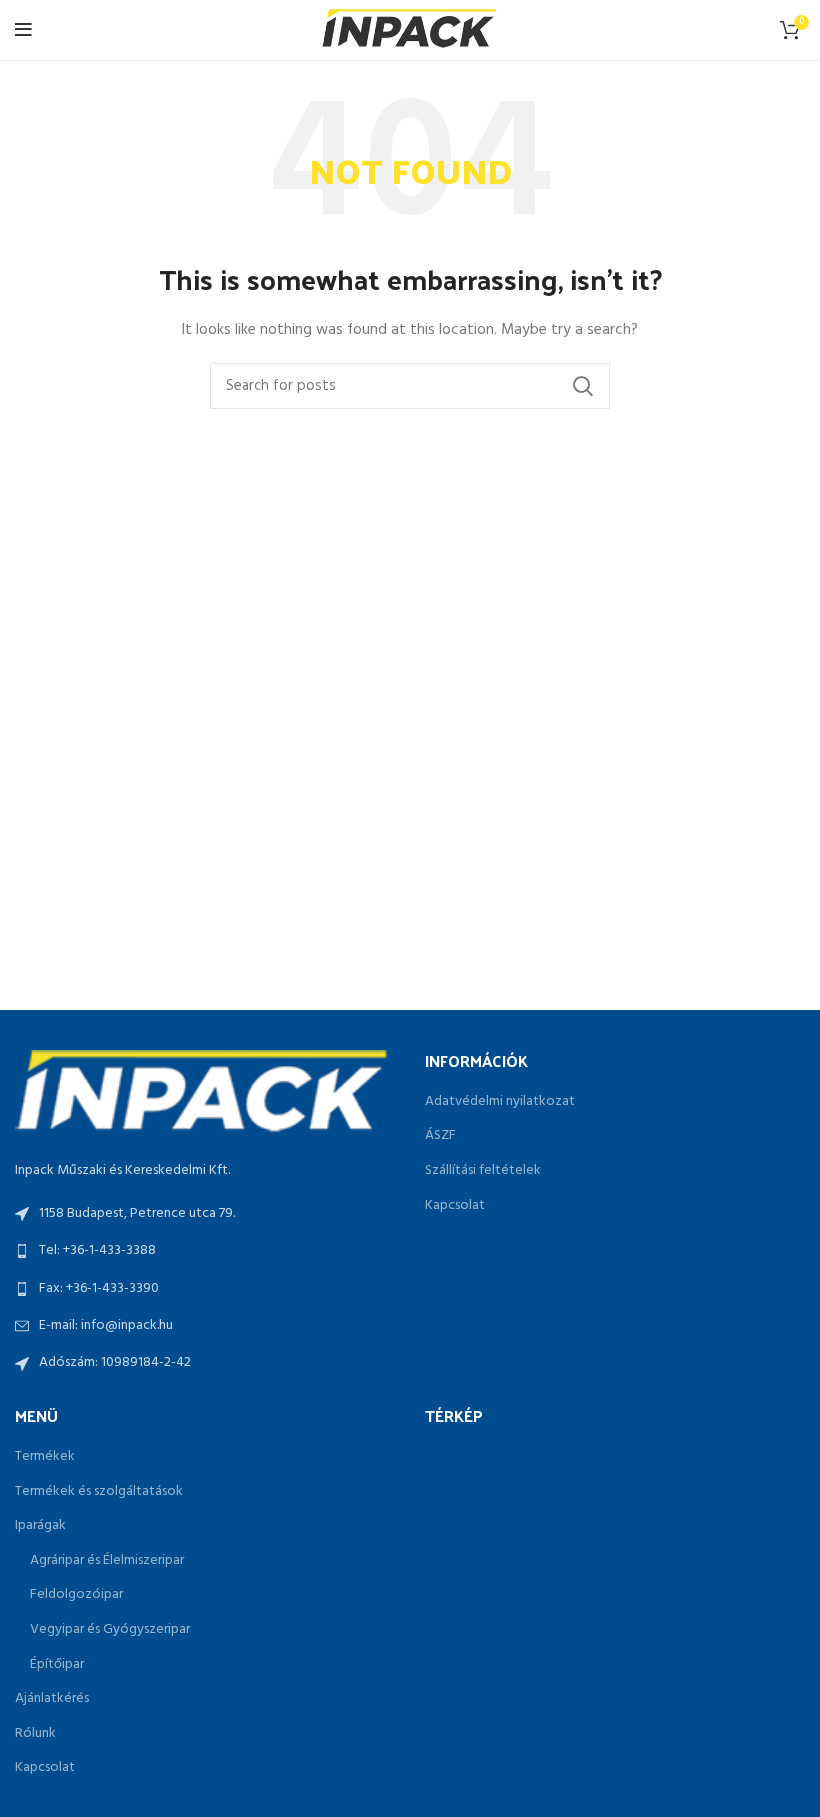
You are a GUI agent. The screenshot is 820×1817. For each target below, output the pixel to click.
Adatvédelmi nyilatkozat (500, 1102)
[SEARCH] (583, 386)
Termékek (45, 1457)
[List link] (205, 1251)
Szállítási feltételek (483, 1171)
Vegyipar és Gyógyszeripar (110, 1630)
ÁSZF (440, 1136)
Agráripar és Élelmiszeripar (107, 1561)
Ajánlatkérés (52, 1699)
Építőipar (57, 1665)
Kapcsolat (455, 1206)
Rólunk (35, 1734)
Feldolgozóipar (76, 1595)
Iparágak (40, 1526)
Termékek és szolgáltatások (99, 1492)
